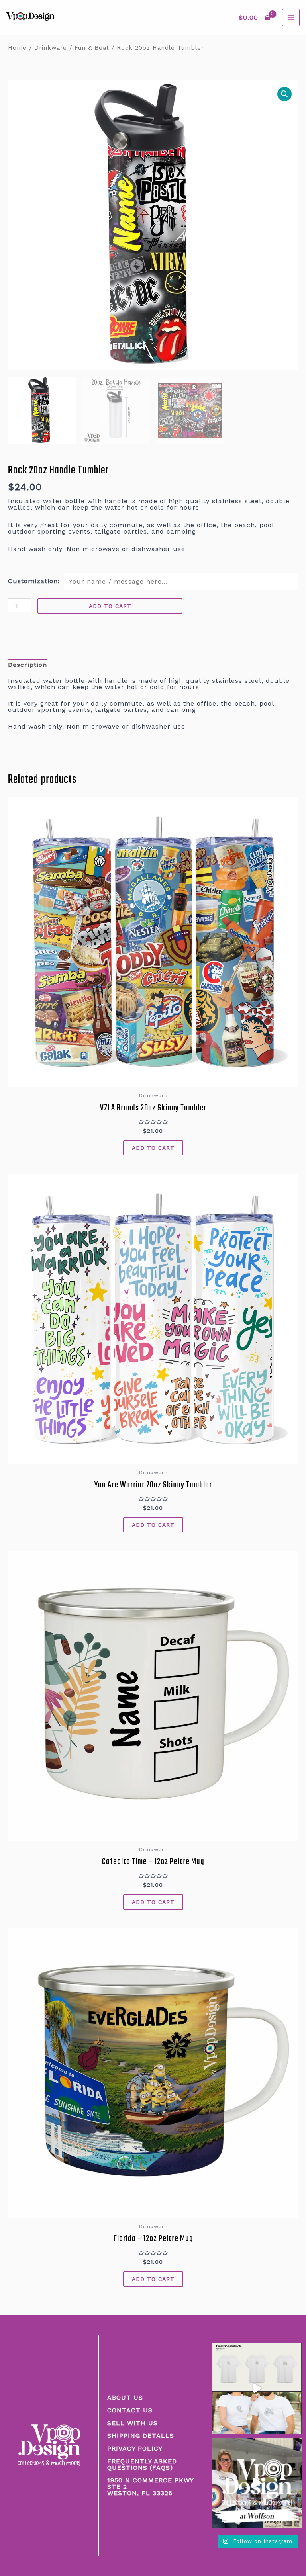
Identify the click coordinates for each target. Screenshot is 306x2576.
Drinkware (51, 48)
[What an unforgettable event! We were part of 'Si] (257, 2483)
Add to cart (110, 606)
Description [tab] (27, 665)
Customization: (34, 581)
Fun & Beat (92, 48)
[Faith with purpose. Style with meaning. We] (257, 2389)
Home (17, 48)
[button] (284, 94)
